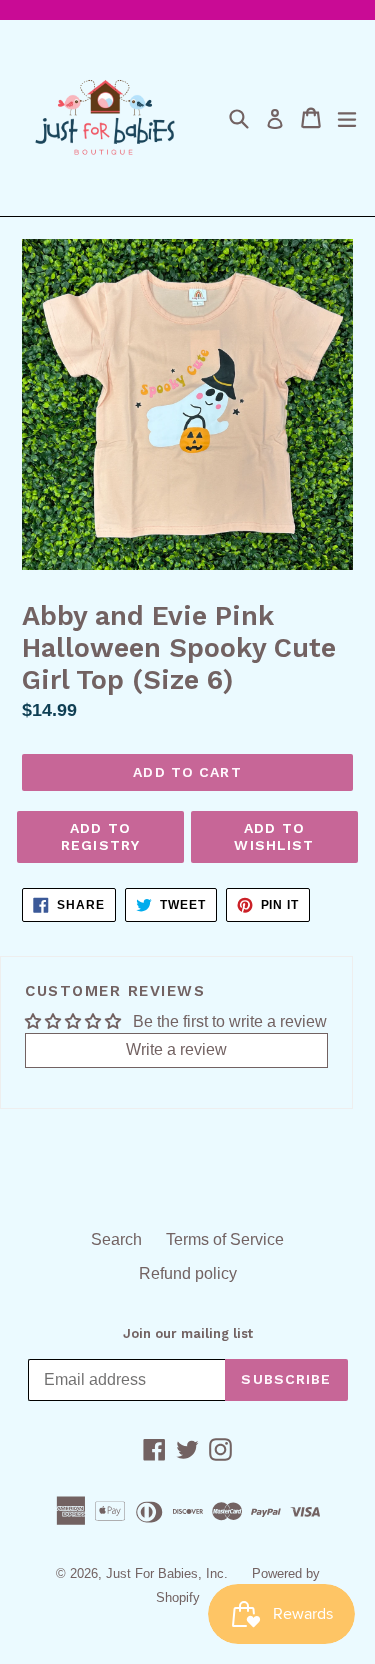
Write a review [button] (176, 1049)
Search (116, 1239)
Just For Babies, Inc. (167, 1573)
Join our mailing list (188, 1333)
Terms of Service (225, 1239)
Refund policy (188, 1273)
